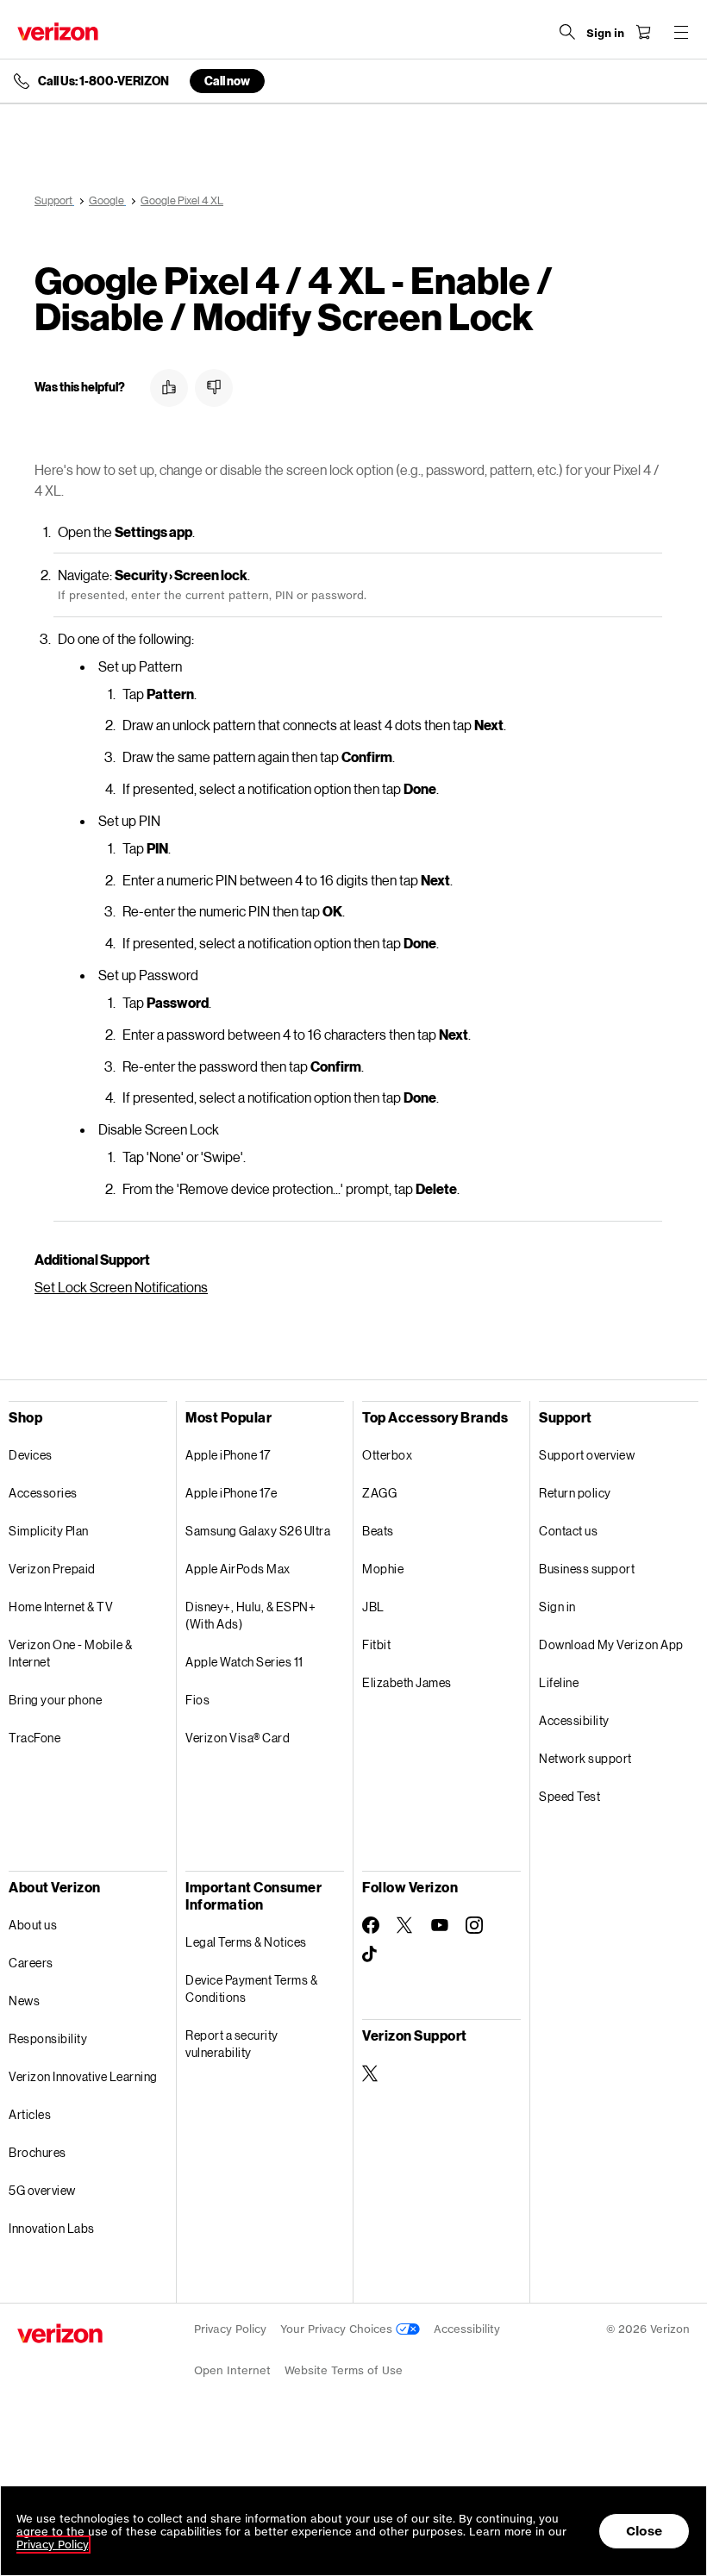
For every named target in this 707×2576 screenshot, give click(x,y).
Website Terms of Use (344, 2370)
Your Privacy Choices (338, 2329)
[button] (169, 388)
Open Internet (232, 2370)
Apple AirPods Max (238, 1569)
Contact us (568, 1531)
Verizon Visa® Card (238, 1738)
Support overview (587, 1455)
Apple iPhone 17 (228, 1455)
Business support (587, 1569)
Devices (31, 1455)
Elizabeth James (407, 1682)
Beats (378, 1531)
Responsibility (48, 2038)
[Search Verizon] (567, 32)
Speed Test (569, 1796)
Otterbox (387, 1455)
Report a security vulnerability (232, 2044)
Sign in (557, 1607)
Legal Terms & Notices (246, 1942)
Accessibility (574, 1720)
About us (33, 1925)
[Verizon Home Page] (58, 31)
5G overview (42, 2190)
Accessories (43, 1493)
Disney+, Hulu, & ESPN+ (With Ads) (250, 1615)
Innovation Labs (52, 2228)
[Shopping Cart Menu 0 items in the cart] (643, 32)
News (24, 2001)
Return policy (575, 1493)
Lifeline (559, 1682)
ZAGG (379, 1493)
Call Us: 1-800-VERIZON (103, 81)
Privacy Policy (230, 2329)
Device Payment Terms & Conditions (251, 1988)
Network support (585, 1758)
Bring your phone (55, 1700)
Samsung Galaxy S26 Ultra (258, 1531)
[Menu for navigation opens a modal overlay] (681, 32)
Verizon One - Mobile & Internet (70, 1653)
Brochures (38, 2152)
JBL (373, 1607)
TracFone (34, 1738)
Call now (227, 81)
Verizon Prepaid (52, 1569)
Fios (197, 1700)
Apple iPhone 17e (231, 1493)
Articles (30, 2114)
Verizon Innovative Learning (83, 2076)
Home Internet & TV (61, 1607)
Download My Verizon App (611, 1644)
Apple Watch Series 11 (244, 1662)
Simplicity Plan (49, 1531)
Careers (31, 1963)
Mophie (383, 1569)
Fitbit (376, 1644)
